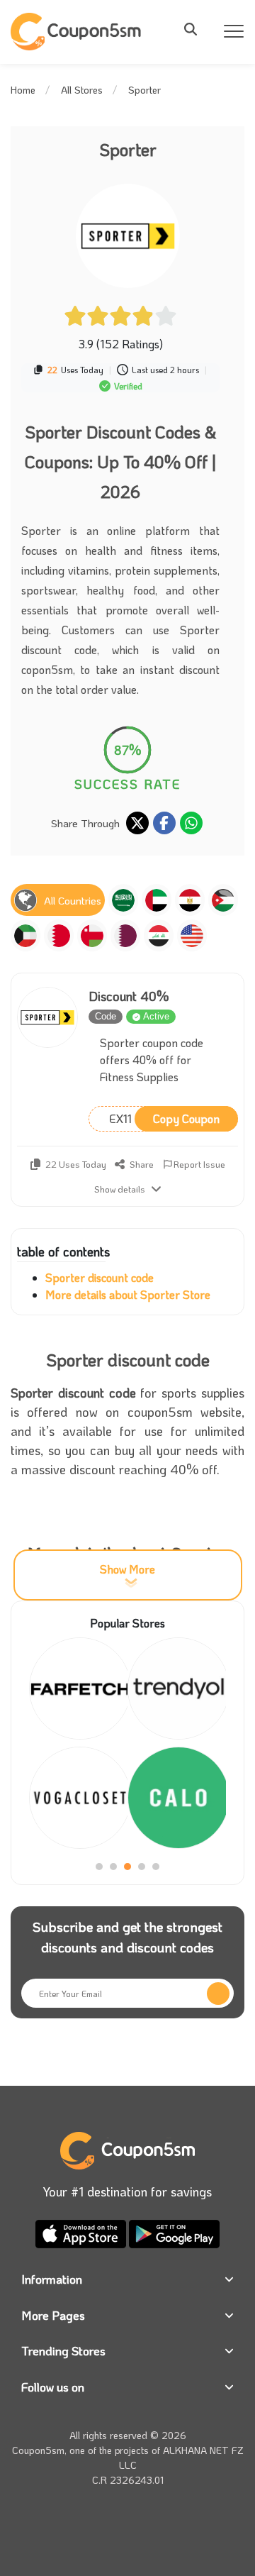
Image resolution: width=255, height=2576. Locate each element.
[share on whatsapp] (191, 823)
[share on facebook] (164, 823)
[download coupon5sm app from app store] (82, 2232)
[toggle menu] (195, 29)
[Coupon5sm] (78, 32)
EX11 (164, 1118)
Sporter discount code (100, 1277)
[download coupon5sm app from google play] (174, 2232)
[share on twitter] (137, 823)
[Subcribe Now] (218, 1994)
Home (23, 90)
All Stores (82, 90)
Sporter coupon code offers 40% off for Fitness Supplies (152, 1060)
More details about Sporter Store (128, 1294)
